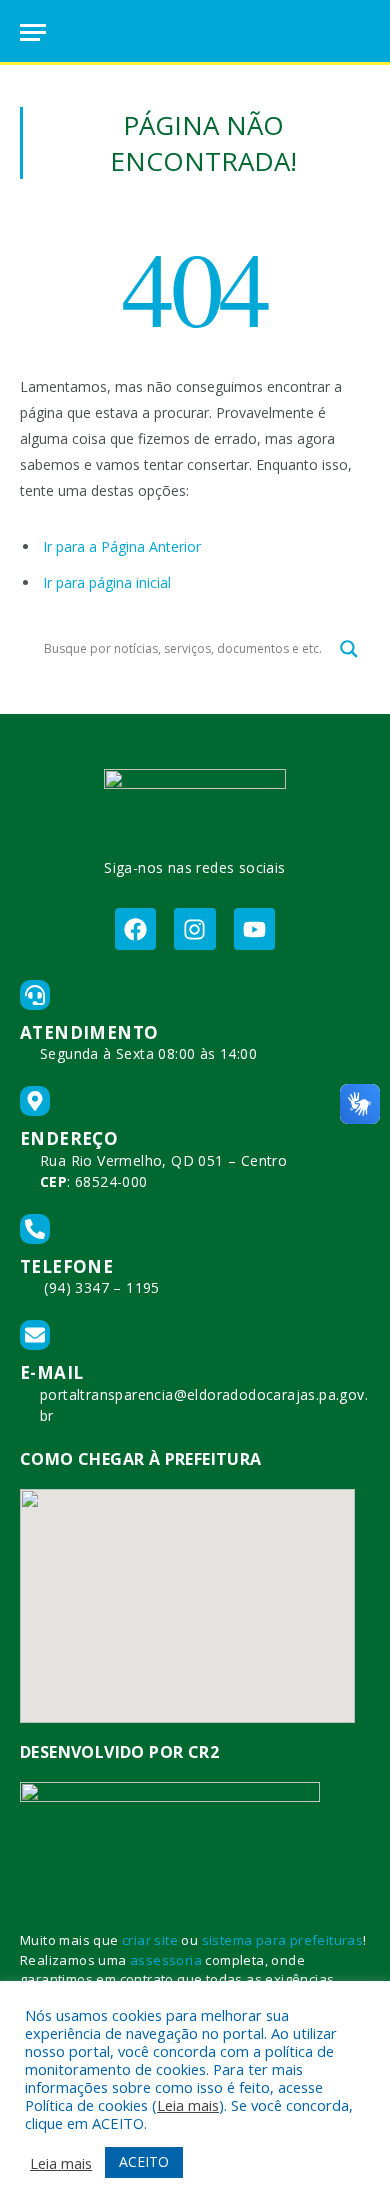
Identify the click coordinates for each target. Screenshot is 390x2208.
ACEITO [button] (144, 2161)
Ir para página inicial (107, 582)
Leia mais (188, 2105)
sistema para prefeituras (283, 1940)
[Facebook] (135, 928)
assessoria (166, 1960)
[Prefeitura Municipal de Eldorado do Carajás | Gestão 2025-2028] (194, 32)
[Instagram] (194, 928)
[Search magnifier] (349, 649)
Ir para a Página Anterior (122, 546)
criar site (150, 1940)
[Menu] (33, 32)
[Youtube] (254, 928)
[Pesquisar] (361, 32)
